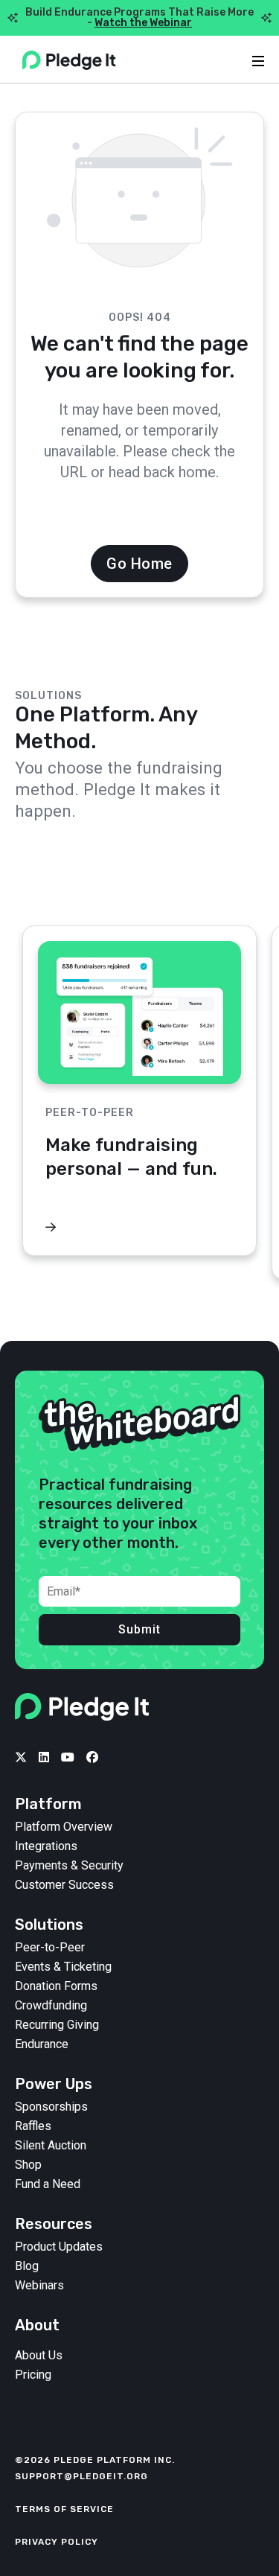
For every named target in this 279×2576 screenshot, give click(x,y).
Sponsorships (51, 2107)
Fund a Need (48, 2184)
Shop (28, 2165)
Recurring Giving (57, 2025)
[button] (246, 890)
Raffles (33, 2126)
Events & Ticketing (63, 1967)
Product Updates (59, 2247)
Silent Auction (51, 2146)
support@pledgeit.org (81, 2476)
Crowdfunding (51, 2006)
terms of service (64, 2509)
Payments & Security (69, 1866)
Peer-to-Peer (50, 1948)
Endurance (42, 2044)
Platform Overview (64, 1827)
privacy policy (57, 2542)
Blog (27, 2266)
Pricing (33, 2375)
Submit (139, 1629)
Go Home (139, 564)
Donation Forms (56, 1986)
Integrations (46, 1846)
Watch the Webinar (143, 23)
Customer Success (64, 1885)
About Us (39, 2356)
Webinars (39, 2286)
